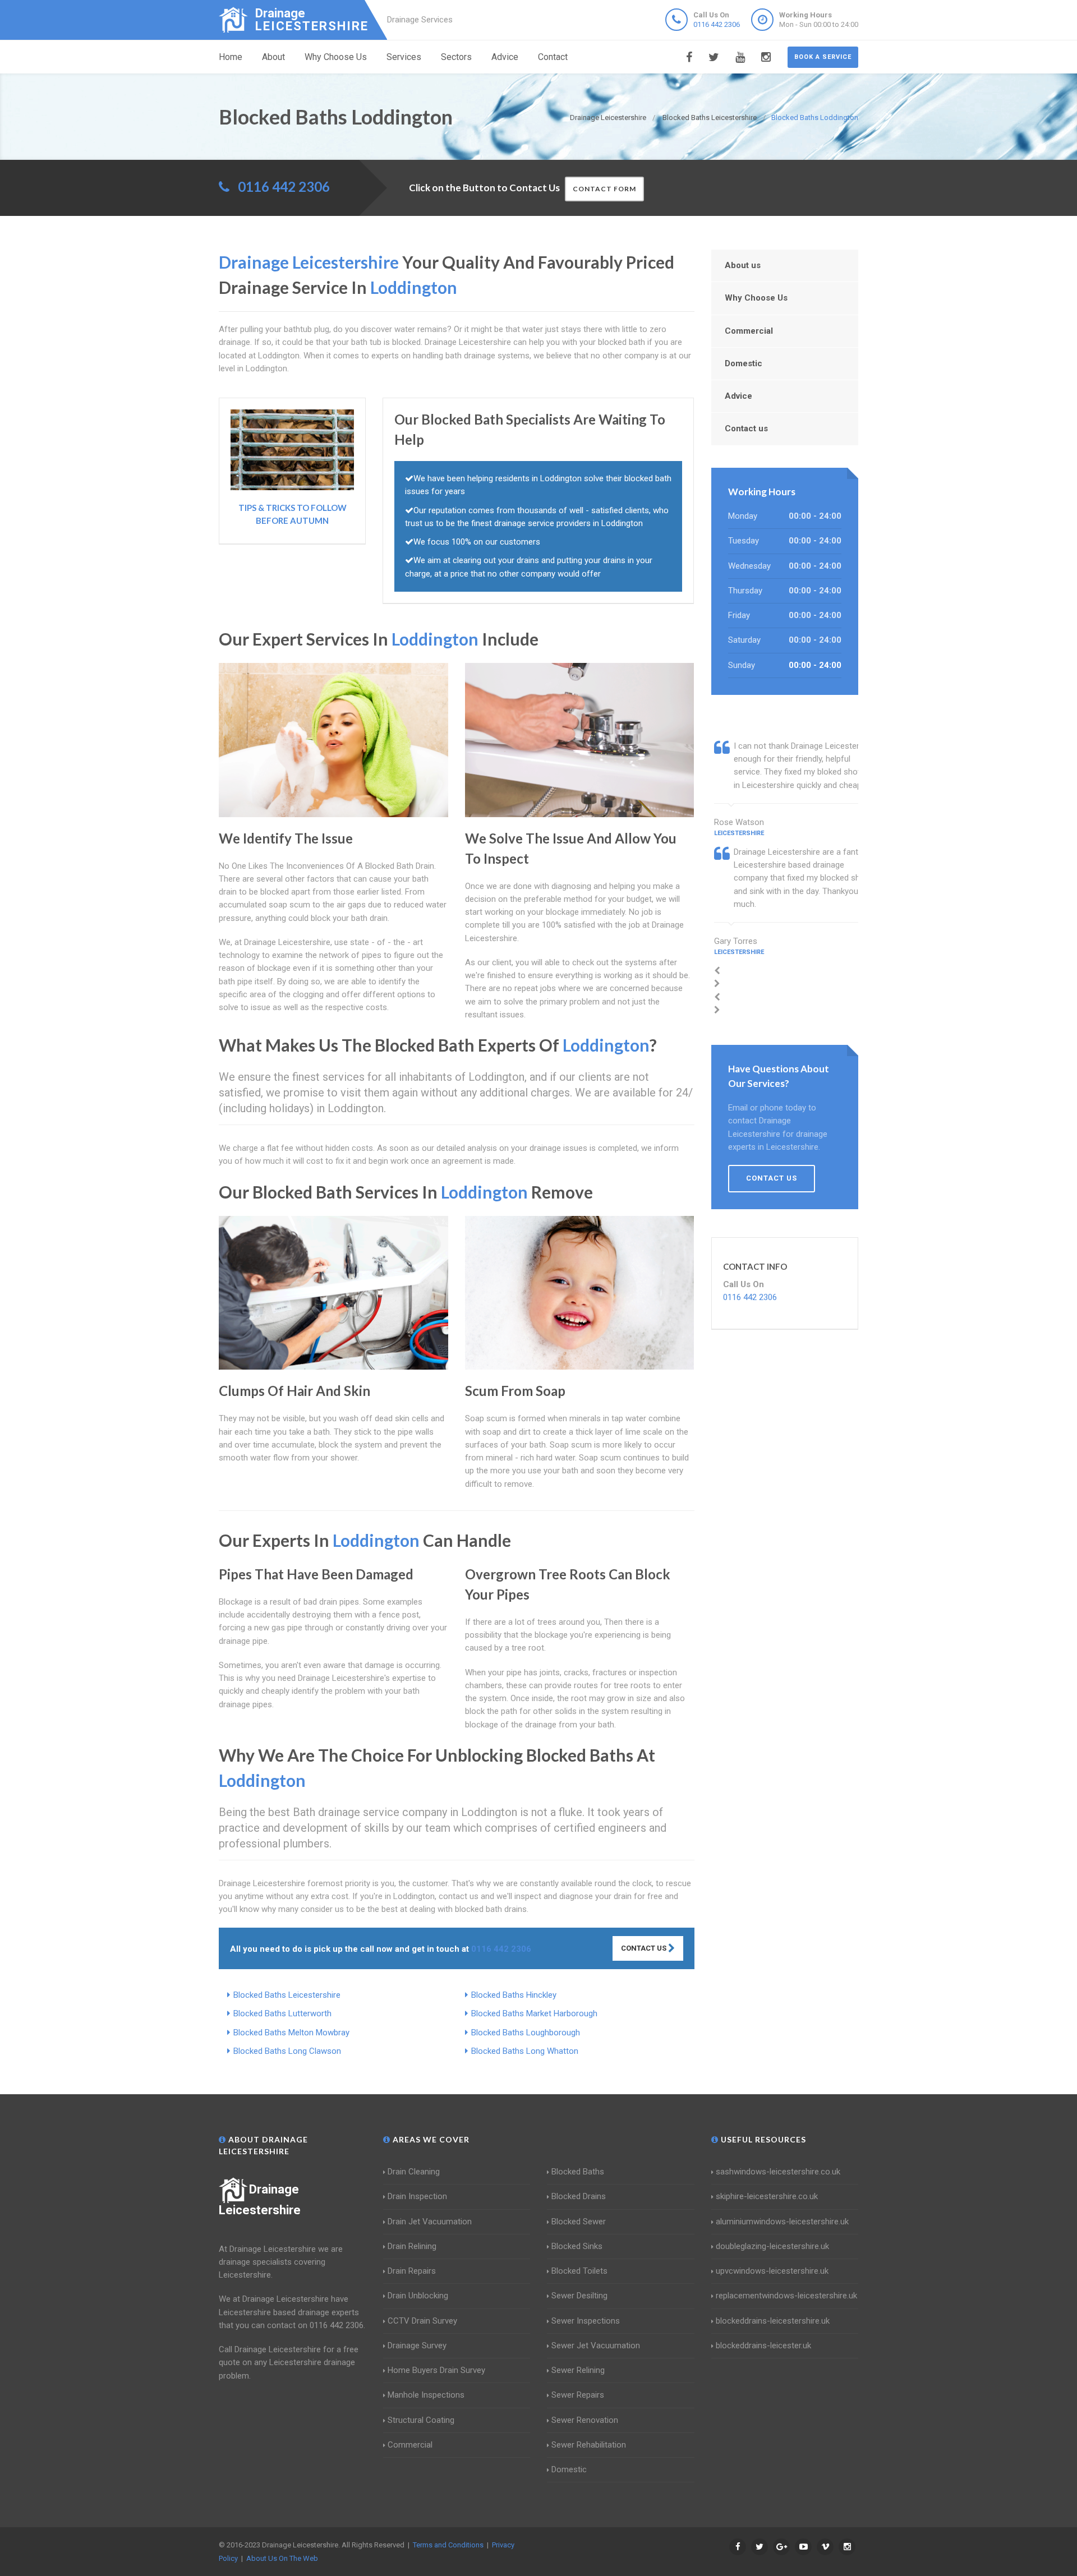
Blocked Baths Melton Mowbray (291, 2033)
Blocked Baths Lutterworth (282, 2013)
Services (404, 57)
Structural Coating (421, 2420)
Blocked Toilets (579, 2271)
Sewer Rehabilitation (589, 2445)
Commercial (749, 331)
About (273, 57)
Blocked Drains (579, 2196)
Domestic (744, 363)
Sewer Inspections (586, 2321)
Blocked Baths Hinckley (514, 1995)
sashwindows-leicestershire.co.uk (778, 2172)
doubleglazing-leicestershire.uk (772, 2246)
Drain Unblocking (418, 2296)
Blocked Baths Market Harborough (534, 2013)
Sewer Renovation (585, 2420)
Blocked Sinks (577, 2246)
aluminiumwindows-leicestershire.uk (782, 2222)
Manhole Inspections (426, 2395)
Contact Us (645, 1948)
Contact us (746, 428)
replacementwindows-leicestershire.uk (786, 2296)
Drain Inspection (417, 2196)
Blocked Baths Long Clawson (287, 2051)
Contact (553, 57)
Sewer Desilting (579, 2296)
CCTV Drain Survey (422, 2321)
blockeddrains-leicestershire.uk (773, 2321)
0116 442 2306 (717, 24)
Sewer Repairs (578, 2395)
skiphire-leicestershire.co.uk (767, 2196)
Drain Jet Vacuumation (430, 2222)
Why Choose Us (336, 57)
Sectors (456, 57)
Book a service (823, 57)
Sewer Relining (578, 2370)
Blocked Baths (578, 2172)
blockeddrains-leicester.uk (763, 2345)
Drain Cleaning (414, 2172)
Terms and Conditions (448, 2545)
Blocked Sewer (579, 2222)
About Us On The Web (282, 2558)
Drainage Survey (417, 2345)
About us (743, 265)
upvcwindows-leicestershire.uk (772, 2271)
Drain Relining (412, 2246)
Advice (505, 57)
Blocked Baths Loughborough (526, 2033)
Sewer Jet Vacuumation (596, 2345)
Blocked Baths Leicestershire (287, 1995)
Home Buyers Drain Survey (436, 2370)
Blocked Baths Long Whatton (525, 2051)
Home (231, 57)
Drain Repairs (412, 2271)
